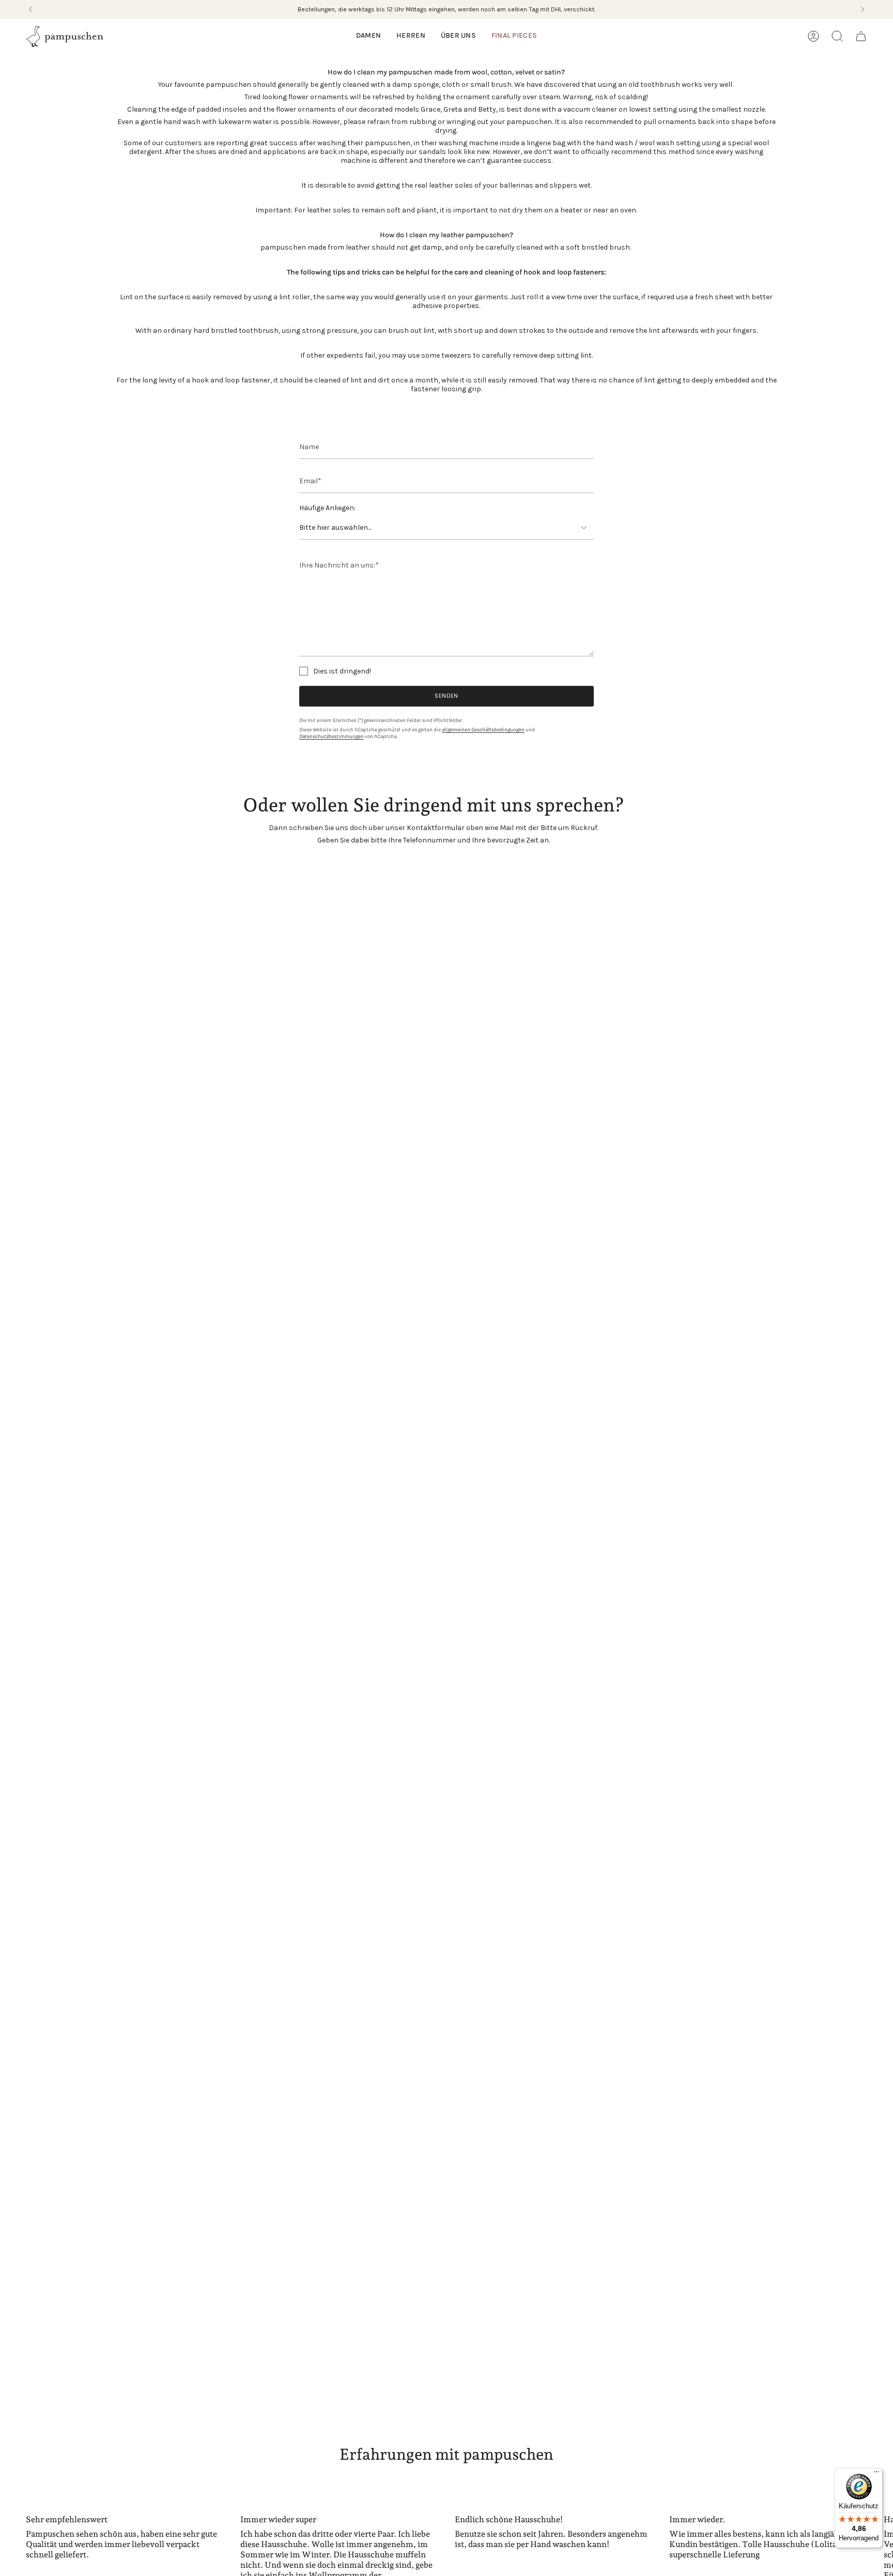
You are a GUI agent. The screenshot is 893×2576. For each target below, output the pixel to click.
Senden (446, 696)
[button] (368, 36)
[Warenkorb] (861, 36)
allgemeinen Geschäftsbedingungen (483, 730)
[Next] (863, 9)
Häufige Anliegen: (327, 508)
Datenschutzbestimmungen (332, 736)
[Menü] (876, 2474)
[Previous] (30, 9)
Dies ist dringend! (342, 671)
